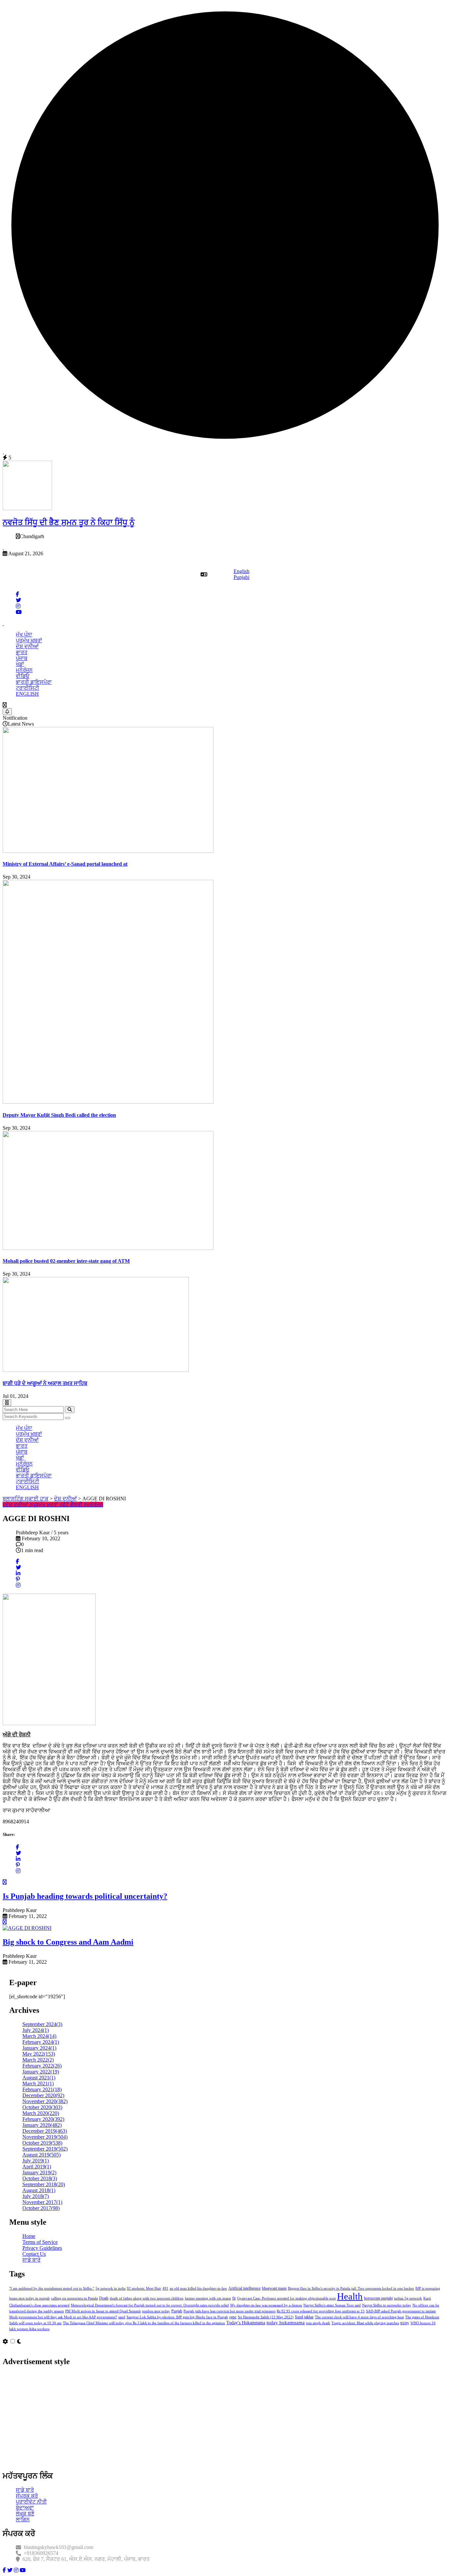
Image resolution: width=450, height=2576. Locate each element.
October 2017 (41, 2208)
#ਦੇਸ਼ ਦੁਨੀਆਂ (16, 1505)
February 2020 (43, 2119)
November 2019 (45, 2137)
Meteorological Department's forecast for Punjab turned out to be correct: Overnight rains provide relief (150, 2305)
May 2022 (39, 2054)
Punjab (177, 2311)
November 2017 (42, 2202)
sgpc (233, 2317)
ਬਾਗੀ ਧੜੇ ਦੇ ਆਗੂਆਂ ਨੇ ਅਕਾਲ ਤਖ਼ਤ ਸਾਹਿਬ (45, 1383)
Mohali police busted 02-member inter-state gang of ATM (66, 1261)
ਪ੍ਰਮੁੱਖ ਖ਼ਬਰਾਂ (29, 640)
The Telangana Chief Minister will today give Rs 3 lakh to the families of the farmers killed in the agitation (144, 2323)
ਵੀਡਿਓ (23, 676)
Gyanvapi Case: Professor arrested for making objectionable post (286, 2298)
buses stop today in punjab (29, 2298)
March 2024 (39, 2036)
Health (350, 2296)
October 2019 (42, 2143)
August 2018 (39, 2190)
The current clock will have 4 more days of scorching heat (359, 2317)
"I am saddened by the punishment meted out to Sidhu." (52, 2288)
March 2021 (38, 2084)
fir (234, 2298)
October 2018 (40, 2178)
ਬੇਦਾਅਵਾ (25, 2508)
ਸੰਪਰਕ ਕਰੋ (27, 2496)
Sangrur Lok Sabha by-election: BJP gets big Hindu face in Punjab (177, 2317)
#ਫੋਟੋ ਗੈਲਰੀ (72, 1505)
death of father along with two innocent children (147, 2298)
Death (104, 2298)
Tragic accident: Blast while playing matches (365, 2323)
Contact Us (34, 2254)
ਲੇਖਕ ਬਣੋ (25, 2514)
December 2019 (45, 2131)
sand (122, 2317)
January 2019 (39, 2172)
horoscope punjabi (378, 2298)
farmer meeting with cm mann (208, 2298)
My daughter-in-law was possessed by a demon (266, 2305)
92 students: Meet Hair (144, 2288)
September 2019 (45, 2149)
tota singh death (318, 2323)
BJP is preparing (428, 2288)
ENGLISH (27, 694)
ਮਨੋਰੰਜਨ (24, 670)
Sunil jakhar (304, 2317)
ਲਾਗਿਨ (23, 2519)
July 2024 (36, 2030)
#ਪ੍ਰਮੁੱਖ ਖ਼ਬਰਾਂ (44, 1505)
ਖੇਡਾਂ (20, 664)
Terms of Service (40, 2242)
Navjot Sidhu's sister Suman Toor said (332, 2305)
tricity (405, 2323)
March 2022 (38, 2060)
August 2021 (39, 2078)
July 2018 (36, 2196)
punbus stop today (156, 2311)
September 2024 (42, 2024)
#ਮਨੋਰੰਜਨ (93, 1505)
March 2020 (41, 2113)
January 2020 (42, 2125)
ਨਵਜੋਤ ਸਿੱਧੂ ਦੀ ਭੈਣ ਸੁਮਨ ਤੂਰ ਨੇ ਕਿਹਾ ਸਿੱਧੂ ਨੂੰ (69, 522)
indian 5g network (408, 2298)
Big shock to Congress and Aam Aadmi (68, 1942)
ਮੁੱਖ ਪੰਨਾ (24, 635)
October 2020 (42, 2107)
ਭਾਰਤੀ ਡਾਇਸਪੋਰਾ (34, 682)
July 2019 (36, 2161)
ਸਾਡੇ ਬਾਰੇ (31, 2260)
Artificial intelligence (244, 2288)
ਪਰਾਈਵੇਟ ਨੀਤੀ (31, 2502)
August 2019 (42, 2155)
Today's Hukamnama (246, 2323)
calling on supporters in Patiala (74, 2298)
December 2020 (43, 2095)
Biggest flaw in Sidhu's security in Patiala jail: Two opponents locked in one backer (351, 2288)
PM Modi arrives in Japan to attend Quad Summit (103, 2311)
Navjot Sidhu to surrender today (387, 2305)
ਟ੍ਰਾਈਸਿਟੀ (28, 688)
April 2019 (37, 2167)
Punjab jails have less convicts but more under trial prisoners (229, 2311)
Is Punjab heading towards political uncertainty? (85, 1896)
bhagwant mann (274, 2288)
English (241, 571)
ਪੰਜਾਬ (22, 658)
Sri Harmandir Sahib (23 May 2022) (266, 2317)
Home (29, 2236)
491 (165, 2288)
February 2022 (42, 2066)
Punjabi (241, 577)
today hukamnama (286, 2323)
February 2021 (42, 2089)
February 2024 (41, 2042)
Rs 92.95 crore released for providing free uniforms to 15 (321, 2311)
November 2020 (45, 2101)
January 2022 (41, 2072)
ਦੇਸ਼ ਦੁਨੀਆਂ (27, 646)
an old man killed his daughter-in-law (198, 2288)
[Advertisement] (200, 2419)
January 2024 (39, 2048)
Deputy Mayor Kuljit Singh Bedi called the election (59, 1115)
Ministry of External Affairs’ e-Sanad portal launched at (65, 864)
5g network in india (111, 2288)
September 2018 (44, 2184)
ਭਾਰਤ (22, 652)
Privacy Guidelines (42, 2248)
